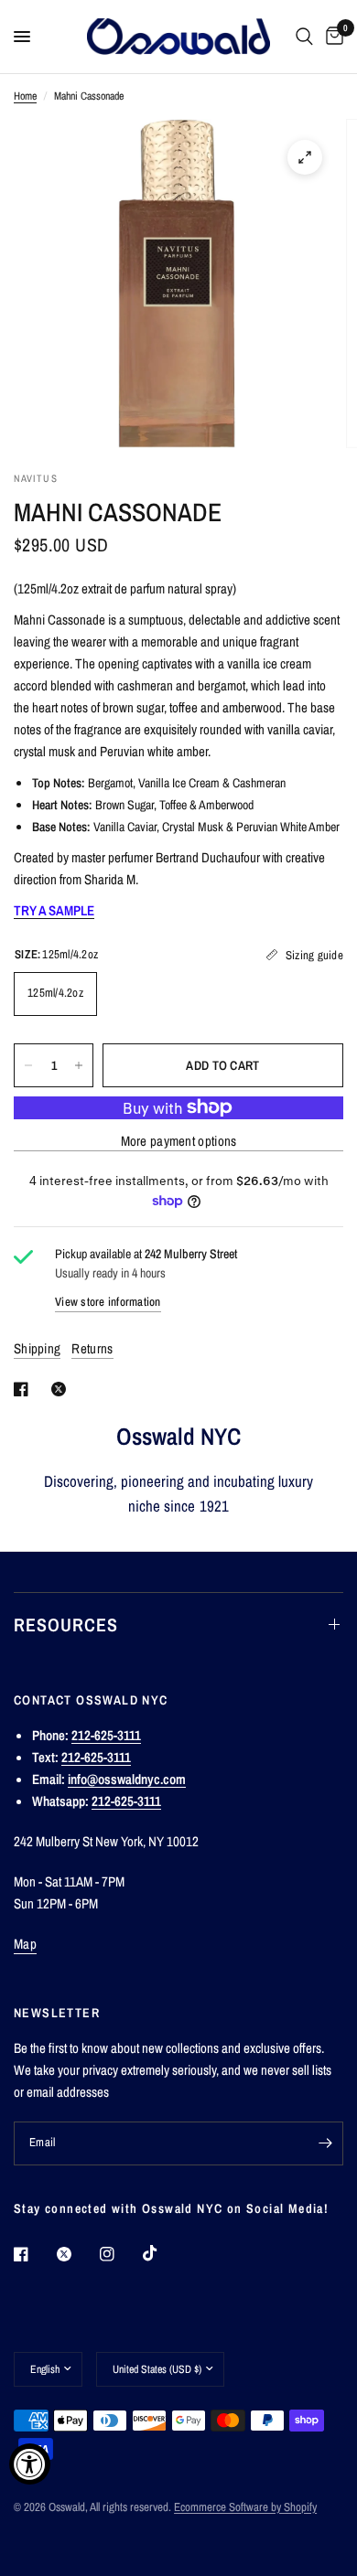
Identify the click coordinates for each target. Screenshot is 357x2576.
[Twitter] (77, 2254)
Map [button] (25, 1944)
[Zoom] (305, 157)
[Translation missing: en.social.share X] (62, 1389)
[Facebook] (34, 2254)
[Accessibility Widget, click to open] (30, 2464)
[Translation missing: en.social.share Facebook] (25, 1389)
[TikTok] (163, 2253)
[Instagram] (120, 2254)
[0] (331, 37)
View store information (108, 1302)
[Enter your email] (325, 2143)
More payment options (179, 1141)
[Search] (304, 37)
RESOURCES (66, 1625)
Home (25, 96)
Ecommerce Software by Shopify (245, 2507)
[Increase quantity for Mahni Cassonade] (79, 1065)
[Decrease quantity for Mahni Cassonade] (28, 1065)
